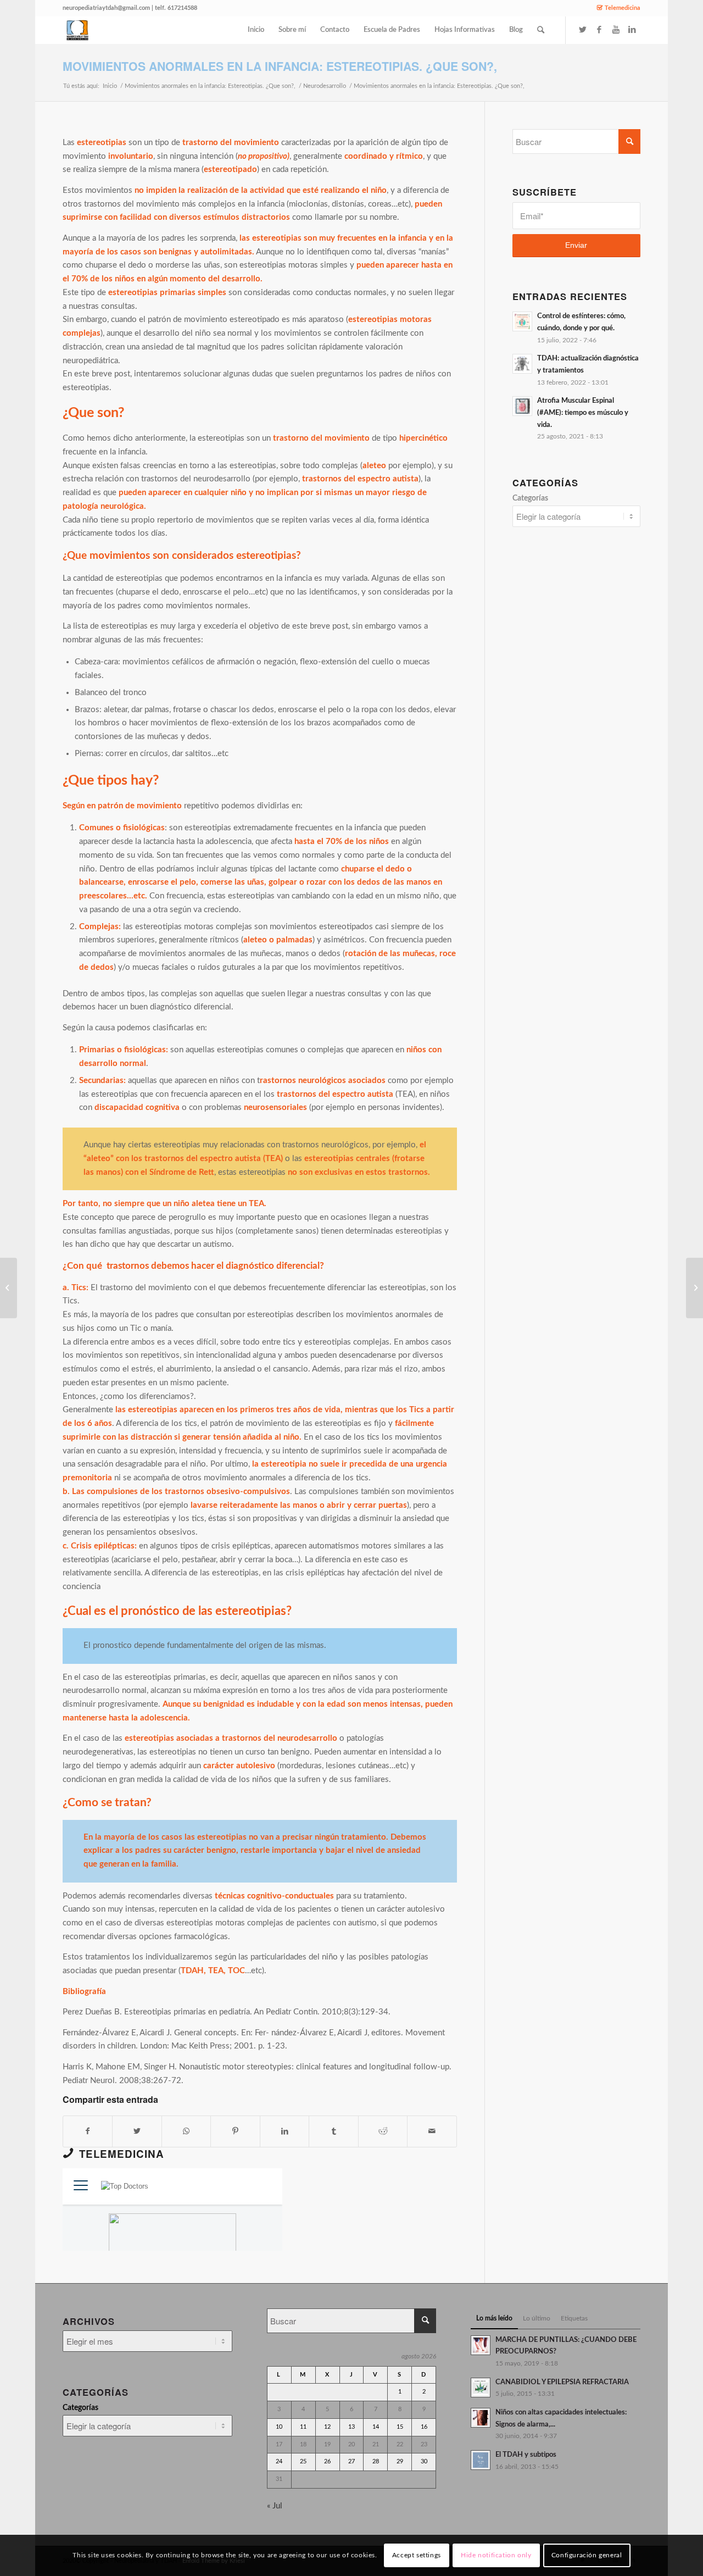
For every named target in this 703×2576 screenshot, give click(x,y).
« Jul (275, 2506)
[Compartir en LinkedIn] (284, 2131)
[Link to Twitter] (583, 30)
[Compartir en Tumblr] (333, 2131)
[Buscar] (541, 30)
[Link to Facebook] (599, 30)
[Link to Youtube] (616, 30)
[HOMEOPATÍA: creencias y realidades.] (694, 1288)
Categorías (530, 498)
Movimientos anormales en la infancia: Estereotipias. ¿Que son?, (280, 66)
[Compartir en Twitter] (137, 2131)
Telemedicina (623, 8)
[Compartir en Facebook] (88, 2131)
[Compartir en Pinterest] (235, 2131)
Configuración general (587, 2555)
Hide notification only (496, 2555)
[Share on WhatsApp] (186, 2131)
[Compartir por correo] (432, 2131)
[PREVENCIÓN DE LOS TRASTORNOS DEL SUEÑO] (9, 1288)
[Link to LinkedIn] (632, 30)
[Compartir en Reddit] (383, 2131)
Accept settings (417, 2555)
